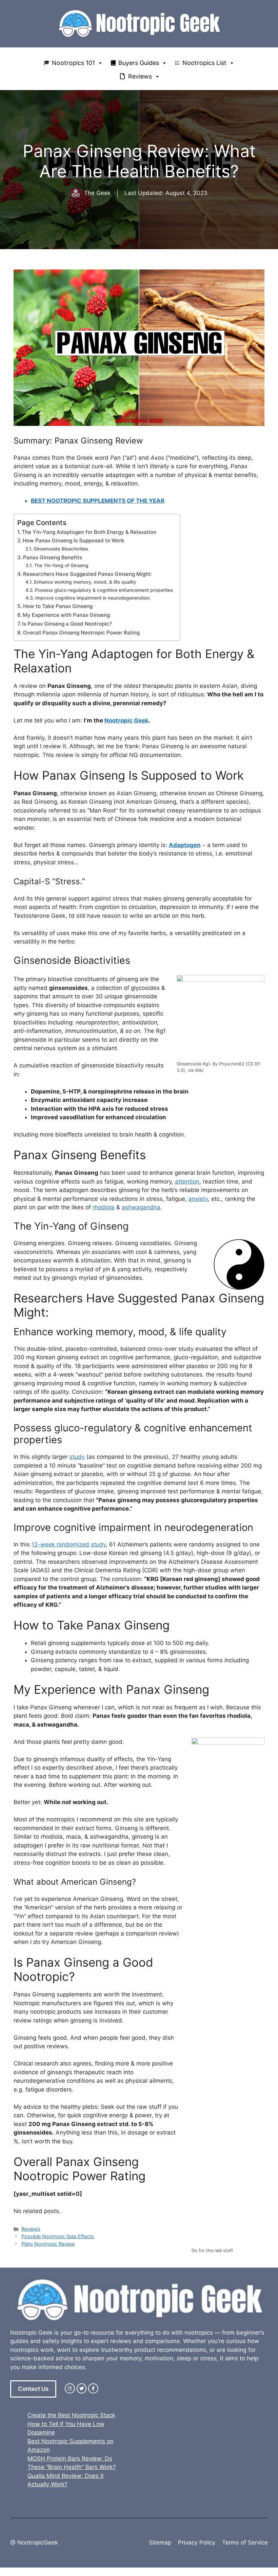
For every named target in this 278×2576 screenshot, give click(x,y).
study (77, 1457)
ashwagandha (141, 1207)
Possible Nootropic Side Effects (58, 2236)
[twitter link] (82, 2388)
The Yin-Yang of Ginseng (61, 565)
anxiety (198, 1199)
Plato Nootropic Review (48, 2244)
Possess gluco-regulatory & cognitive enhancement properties (104, 590)
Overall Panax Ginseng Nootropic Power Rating (81, 633)
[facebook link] (93, 2388)
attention (187, 1182)
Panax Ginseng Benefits (53, 557)
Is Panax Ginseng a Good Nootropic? (67, 624)
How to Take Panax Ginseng (58, 606)
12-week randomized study (69, 1544)
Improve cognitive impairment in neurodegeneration (93, 598)
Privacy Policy (197, 2542)
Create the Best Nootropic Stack (71, 2415)
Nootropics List (204, 63)
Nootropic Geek (126, 720)
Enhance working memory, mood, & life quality (85, 582)
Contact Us (33, 2389)
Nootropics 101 (73, 63)
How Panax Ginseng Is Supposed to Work (74, 540)
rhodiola (104, 1207)
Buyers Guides (139, 63)
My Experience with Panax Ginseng (66, 615)
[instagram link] (70, 2388)
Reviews (140, 76)
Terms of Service (245, 2542)
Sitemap (160, 2542)
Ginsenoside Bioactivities (61, 549)
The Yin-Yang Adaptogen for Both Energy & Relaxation (89, 532)
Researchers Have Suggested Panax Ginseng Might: (87, 574)
